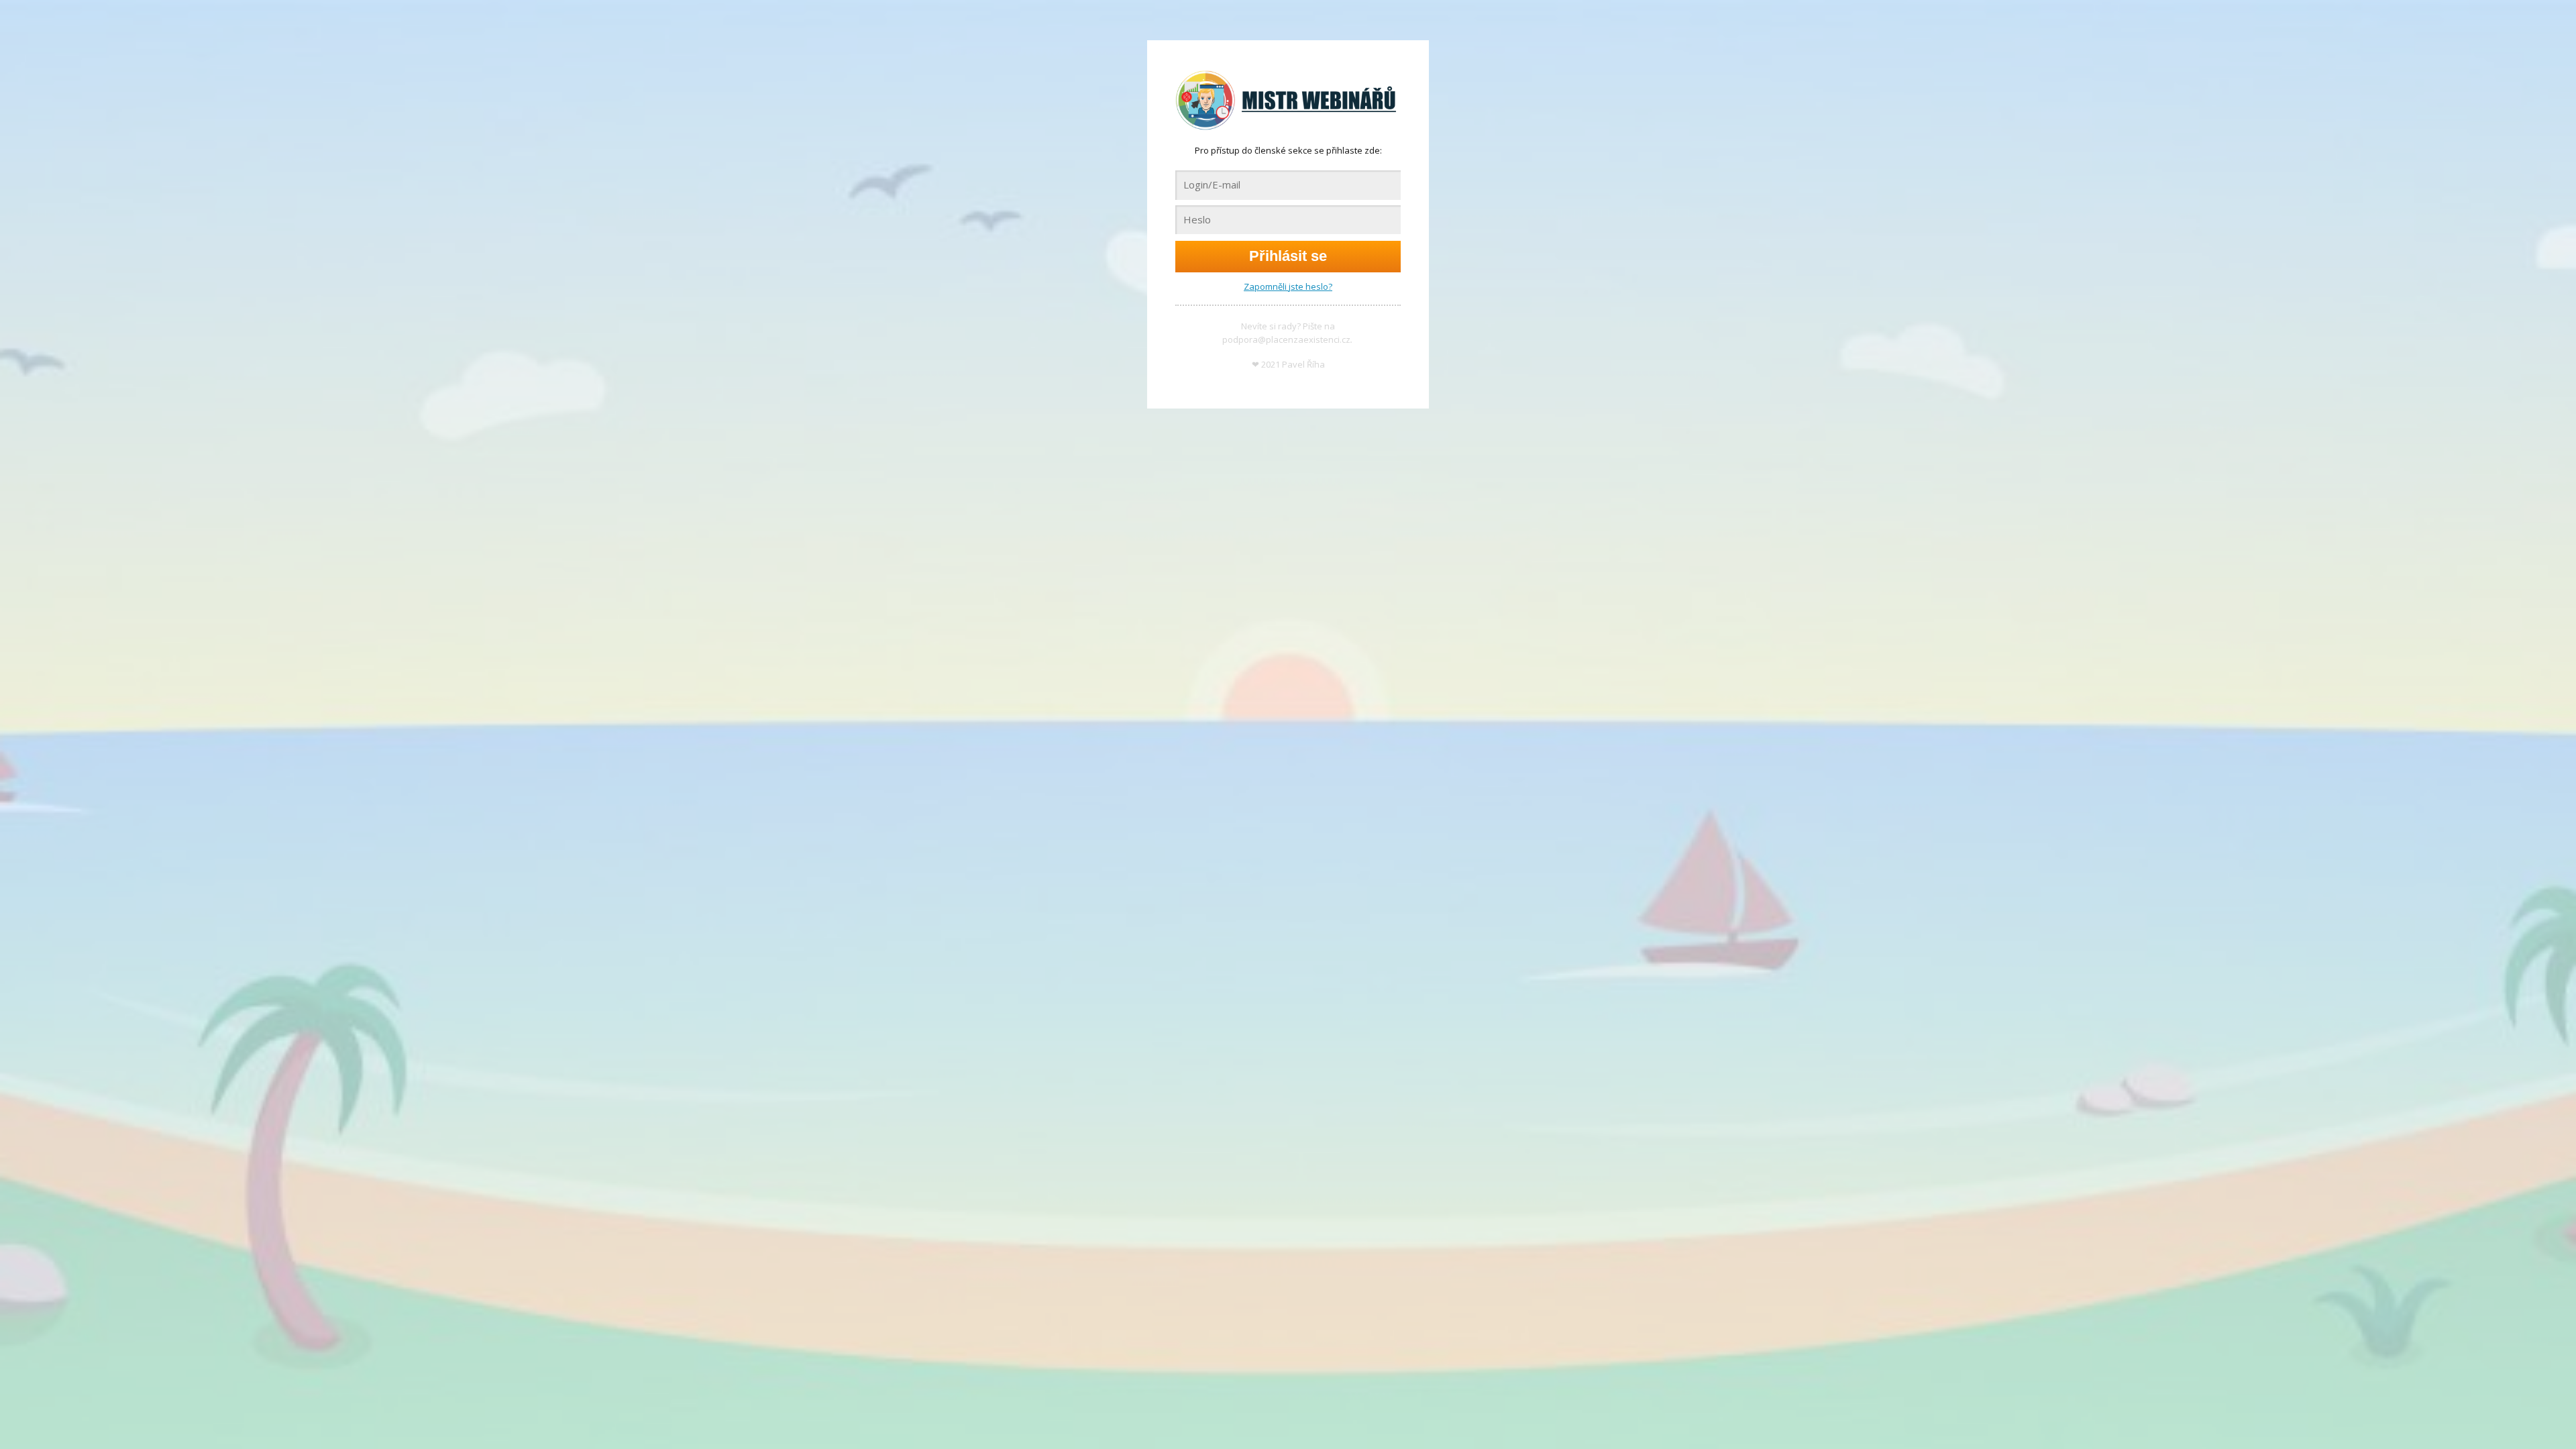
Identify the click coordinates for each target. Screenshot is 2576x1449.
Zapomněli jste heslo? (1288, 286)
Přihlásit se (1288, 256)
